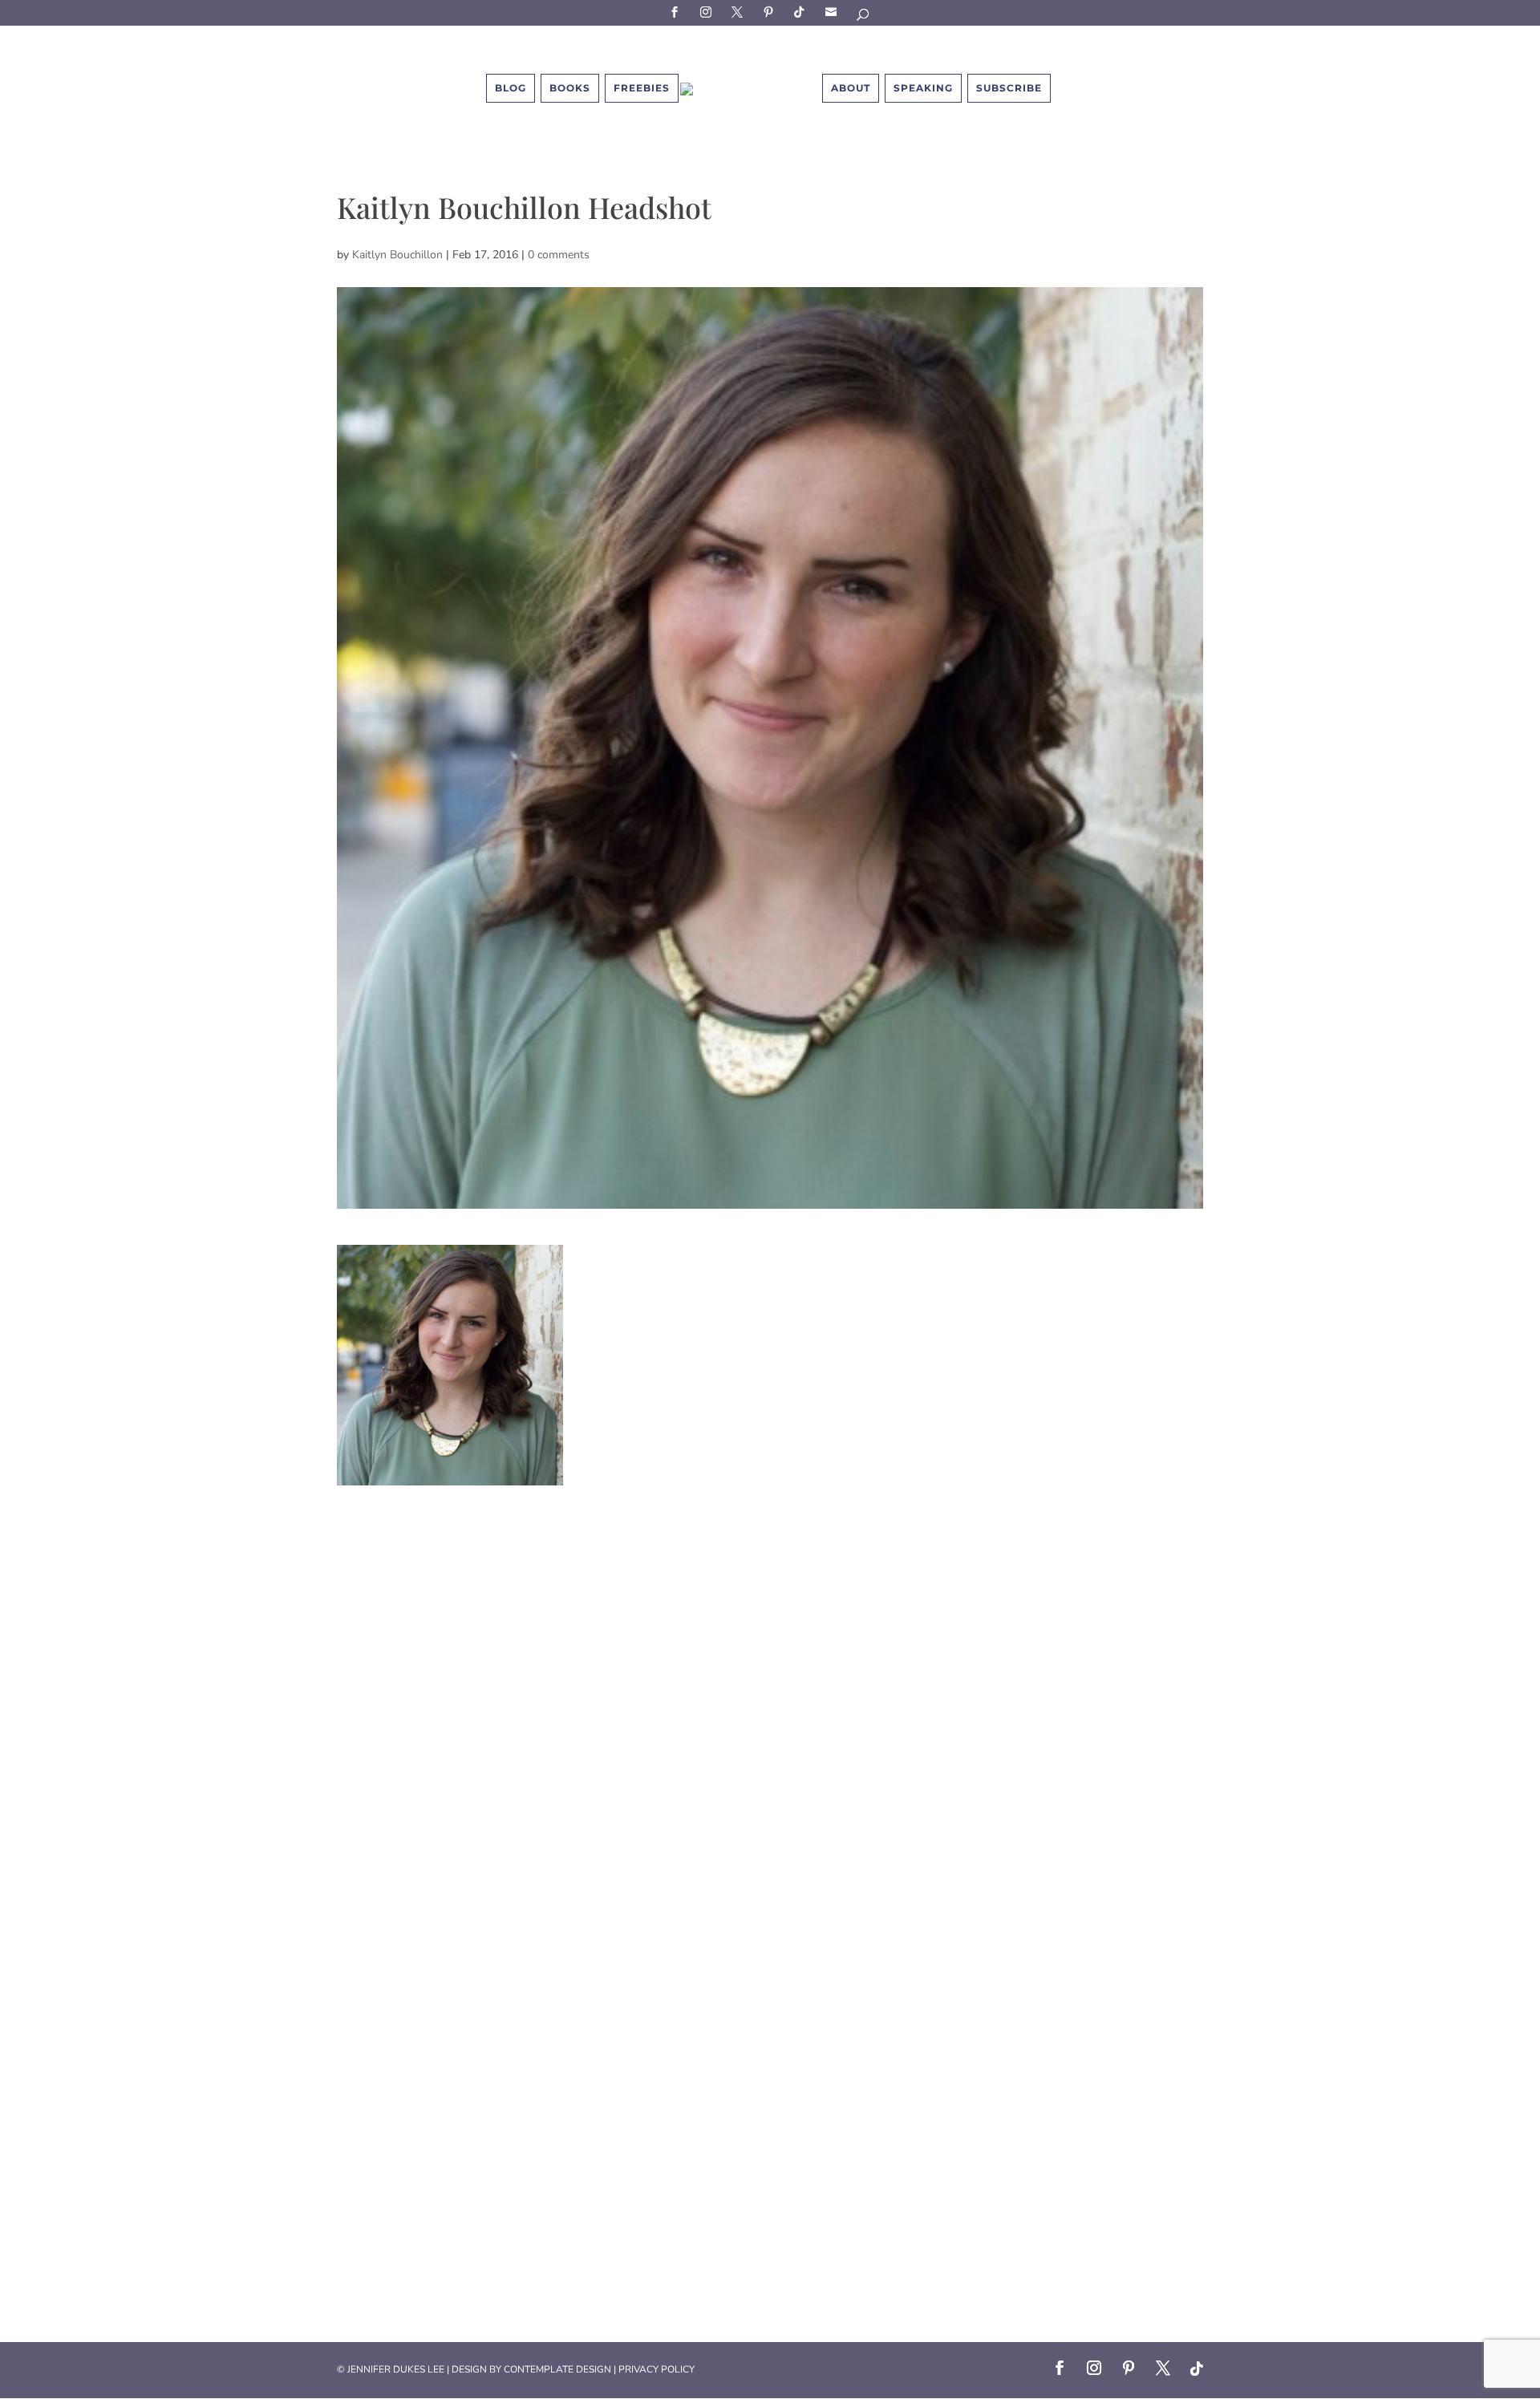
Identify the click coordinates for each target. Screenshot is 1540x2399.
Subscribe (833, 12)
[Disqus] (770, 1686)
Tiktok (802, 12)
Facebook (677, 12)
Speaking (923, 88)
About (851, 88)
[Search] (864, 17)
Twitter (740, 12)
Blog (511, 88)
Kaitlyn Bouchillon (397, 255)
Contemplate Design (557, 2369)
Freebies (642, 88)
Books (570, 88)
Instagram (708, 12)
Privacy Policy (657, 2369)
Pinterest (771, 12)
